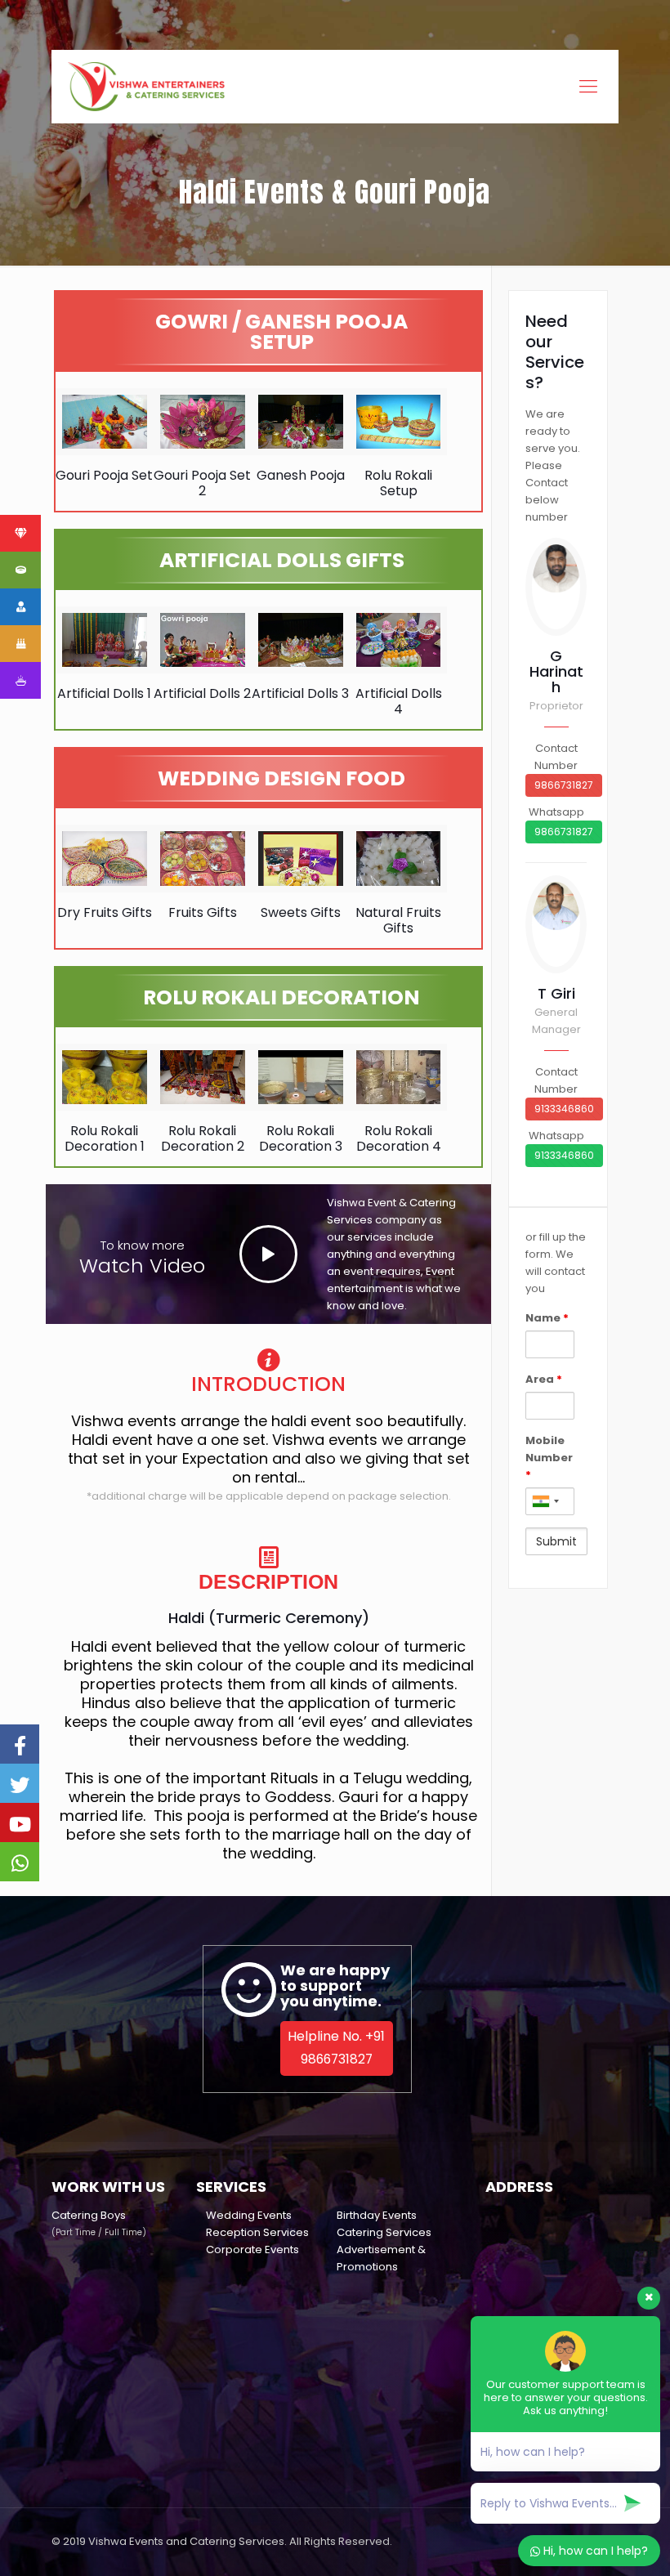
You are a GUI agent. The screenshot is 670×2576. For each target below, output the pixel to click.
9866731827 (564, 785)
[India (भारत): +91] (545, 1501)
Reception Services (257, 2232)
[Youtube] (20, 1822)
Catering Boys (89, 2215)
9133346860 (564, 1109)
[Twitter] (20, 1783)
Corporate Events (252, 2250)
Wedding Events (249, 2215)
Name (547, 1318)
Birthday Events (377, 2215)
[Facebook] (20, 1744)
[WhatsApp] (20, 1862)
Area (544, 1379)
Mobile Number (549, 1458)
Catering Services (384, 2232)
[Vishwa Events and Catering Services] (146, 87)
